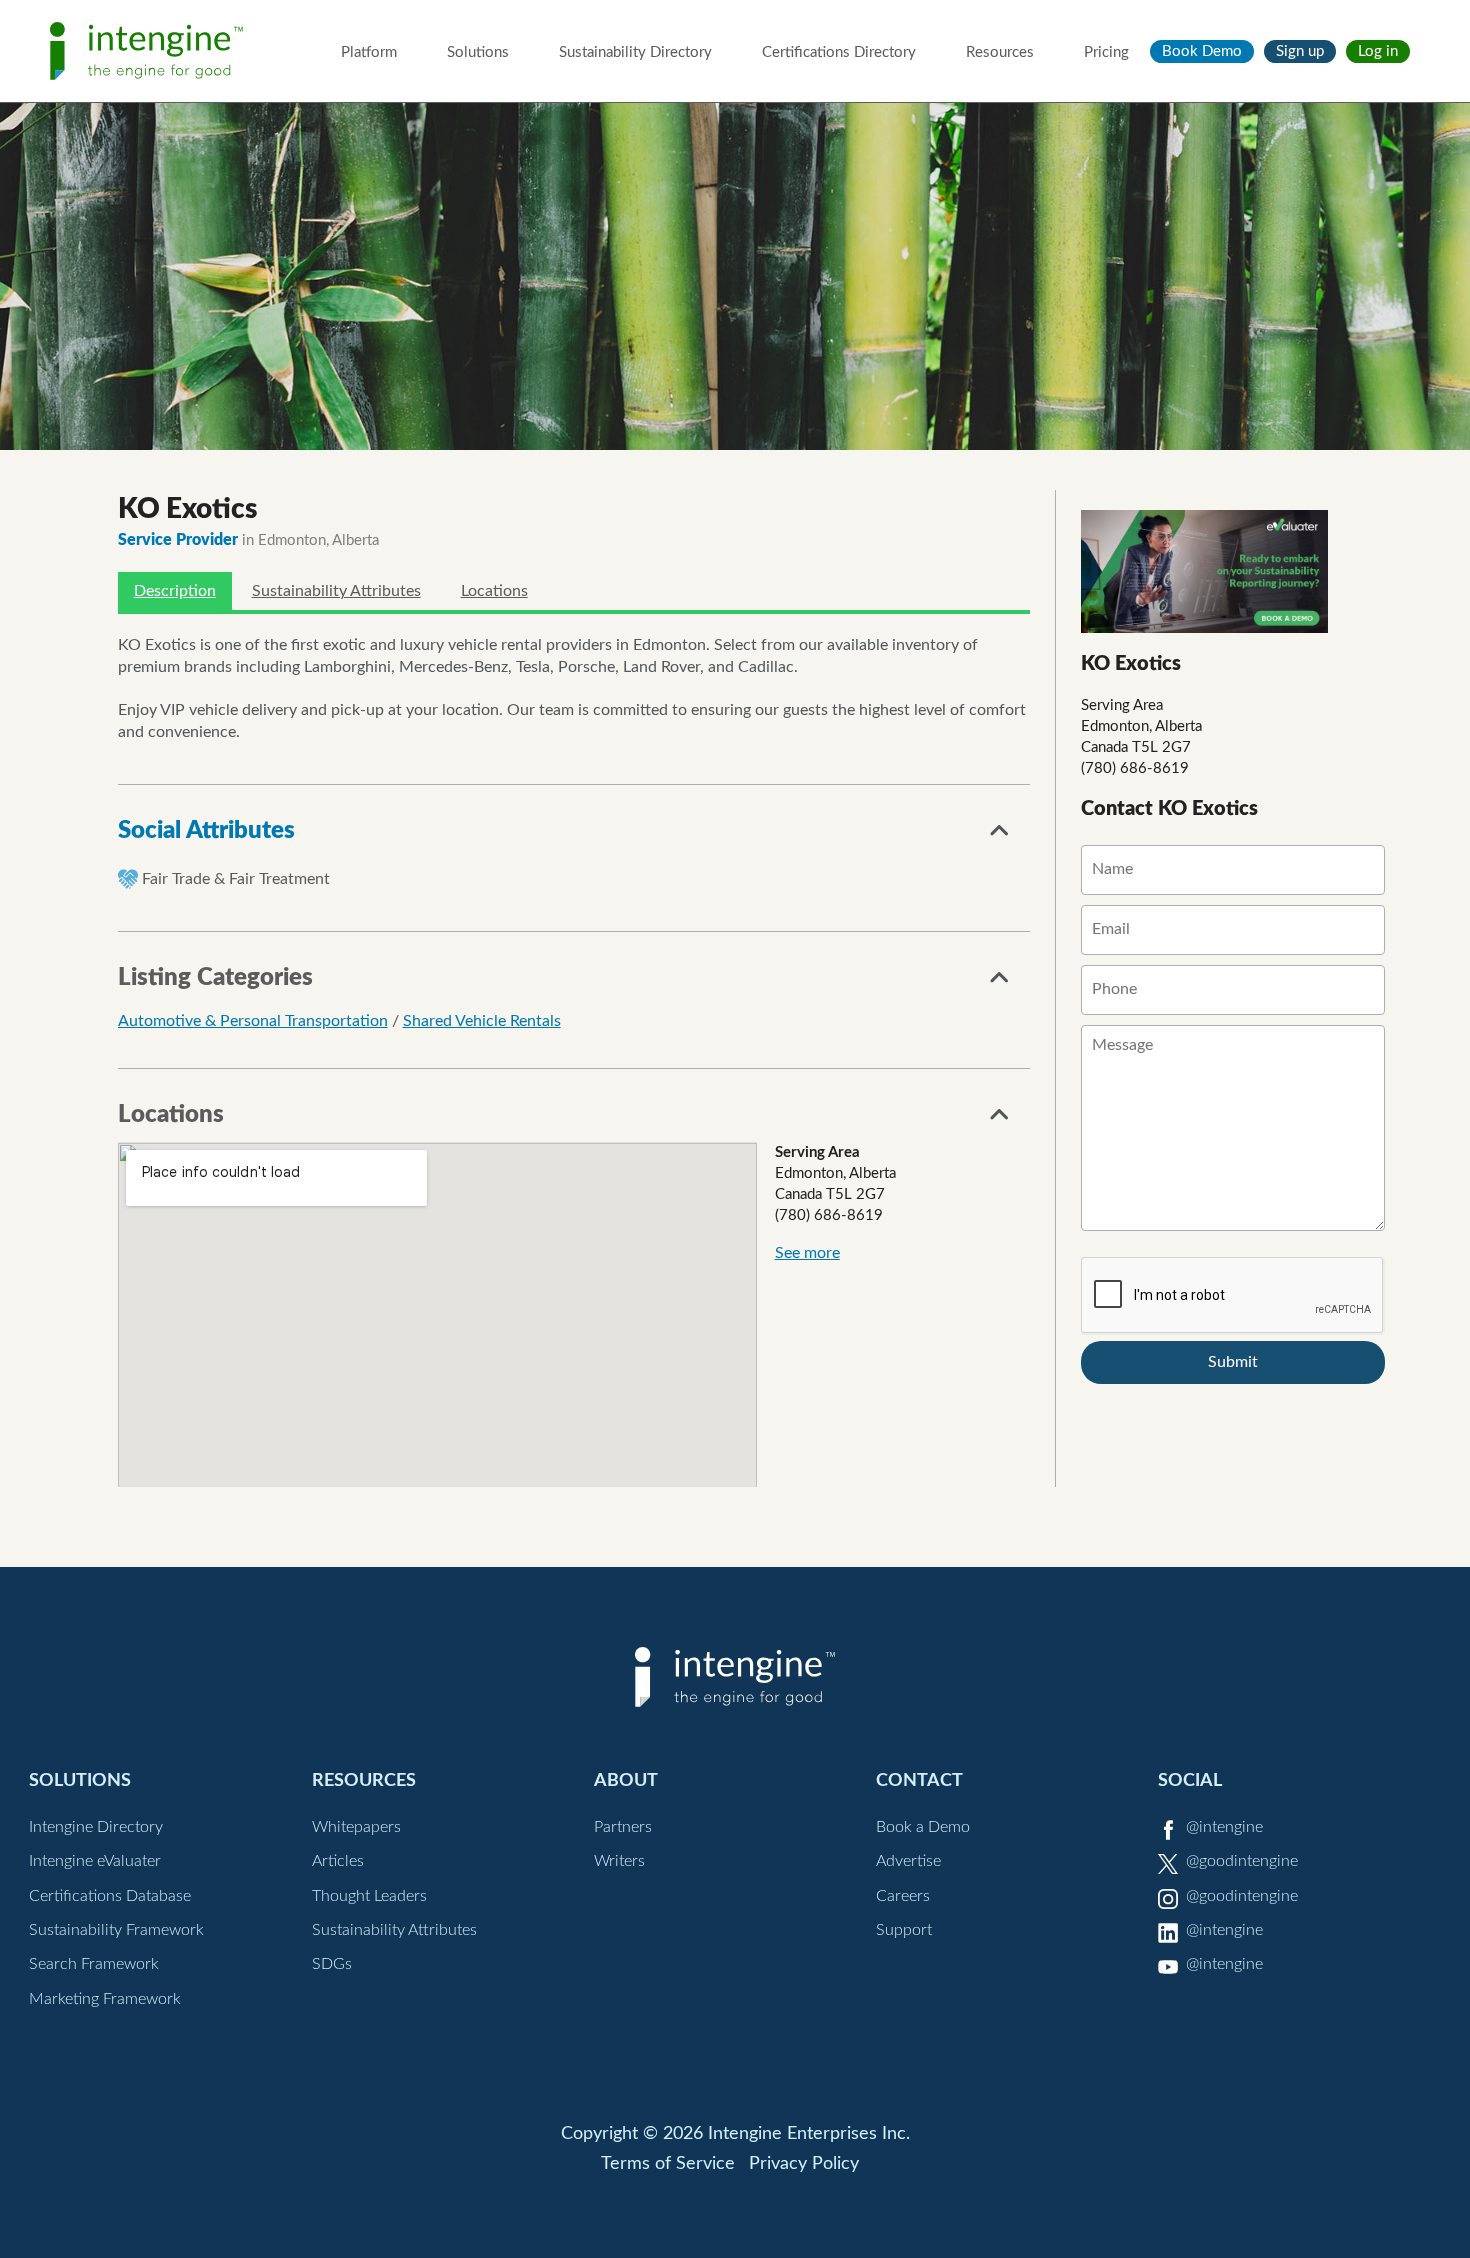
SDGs (332, 1964)
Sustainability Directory (635, 52)
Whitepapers (356, 1827)
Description (175, 591)
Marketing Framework (105, 1999)
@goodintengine (1242, 1861)
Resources (1000, 52)
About (626, 1780)
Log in (1378, 51)
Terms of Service (668, 2164)
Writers (619, 1861)
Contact (919, 1780)
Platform (369, 52)
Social (1190, 1780)
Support (904, 1930)
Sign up (1300, 51)
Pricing (1106, 52)
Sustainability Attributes (336, 591)
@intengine (1224, 1827)
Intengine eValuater (95, 1861)
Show (1000, 836)
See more (807, 1253)
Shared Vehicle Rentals (482, 1021)
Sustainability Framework (116, 1930)
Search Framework (94, 1964)
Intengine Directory (96, 1827)
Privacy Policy (804, 2164)
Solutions (478, 52)
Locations (494, 591)
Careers (903, 1896)
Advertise (908, 1861)
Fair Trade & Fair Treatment (236, 879)
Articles (338, 1861)
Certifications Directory (839, 52)
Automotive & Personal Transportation (253, 1021)
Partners (623, 1827)
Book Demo (1202, 51)
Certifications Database (110, 1896)
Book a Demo (923, 1827)
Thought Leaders (369, 1896)
